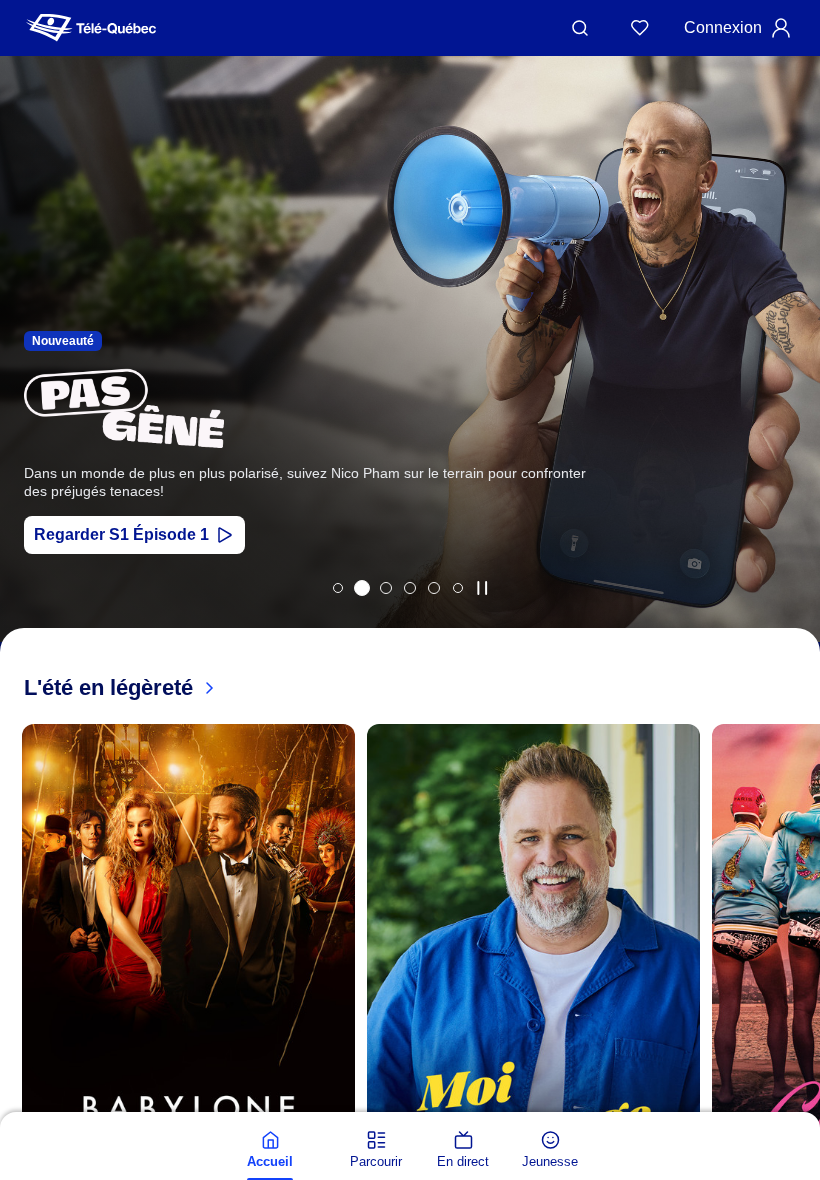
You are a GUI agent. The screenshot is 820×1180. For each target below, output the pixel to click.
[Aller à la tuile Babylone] (338, 588)
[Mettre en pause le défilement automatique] (482, 588)
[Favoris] (640, 28)
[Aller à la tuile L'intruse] (410, 588)
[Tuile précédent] (20, 1005)
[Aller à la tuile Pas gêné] (362, 588)
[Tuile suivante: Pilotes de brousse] (790, 375)
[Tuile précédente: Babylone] (29, 375)
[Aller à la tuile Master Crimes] (434, 588)
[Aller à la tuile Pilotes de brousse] (386, 588)
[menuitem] (270, 1150)
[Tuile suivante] (800, 1005)
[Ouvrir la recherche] (580, 28)
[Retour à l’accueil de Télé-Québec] (91, 28)
